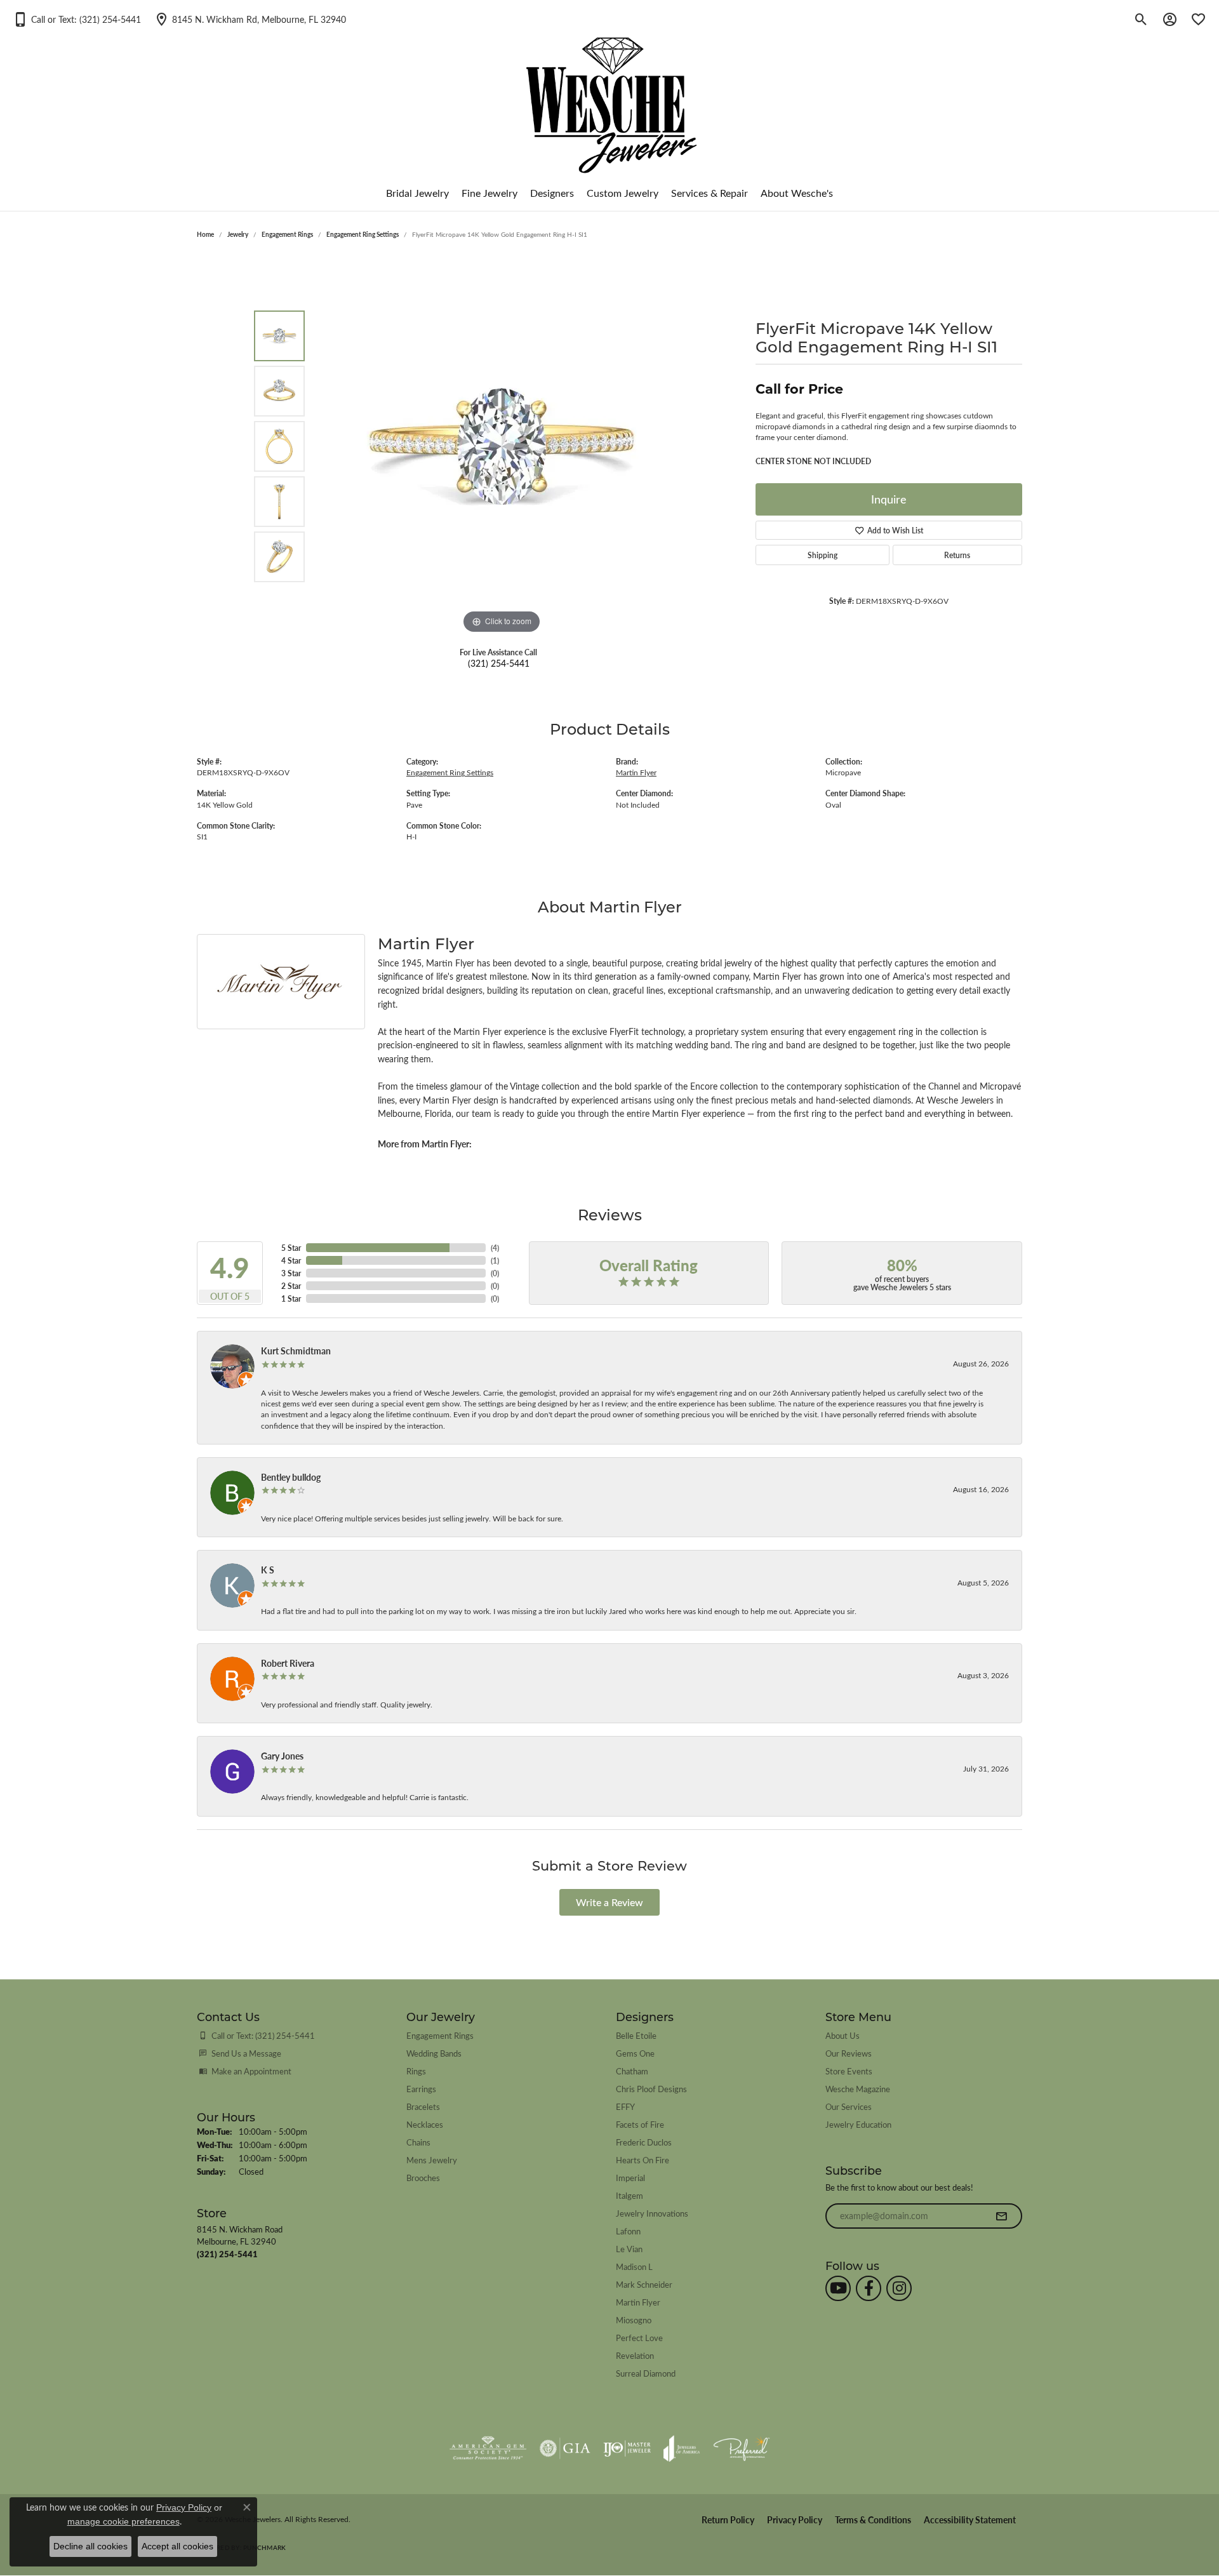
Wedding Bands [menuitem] (434, 2053)
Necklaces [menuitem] (425, 2124)
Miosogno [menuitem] (634, 2320)
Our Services (849, 2106)
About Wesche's (797, 193)
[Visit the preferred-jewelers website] (742, 2448)
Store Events (849, 2071)
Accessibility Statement (970, 2520)
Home (205, 234)
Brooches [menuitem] (423, 2178)
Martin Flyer (636, 772)
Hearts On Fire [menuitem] (643, 2160)
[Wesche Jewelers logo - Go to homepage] (610, 95)
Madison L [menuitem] (634, 2266)
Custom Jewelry (623, 193)
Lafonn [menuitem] (628, 2231)
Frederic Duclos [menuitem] (644, 2142)
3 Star (291, 1273)
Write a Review (609, 1902)
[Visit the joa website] (682, 2448)
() (495, 1248)
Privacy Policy (795, 2520)
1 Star (291, 1298)
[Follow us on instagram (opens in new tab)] (899, 2288)
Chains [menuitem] (418, 2142)
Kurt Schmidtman (296, 1351)
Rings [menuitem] (416, 2071)
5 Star (291, 1248)
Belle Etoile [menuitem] (636, 2035)
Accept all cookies (177, 2546)
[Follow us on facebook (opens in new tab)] (869, 2288)
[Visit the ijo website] (627, 2448)
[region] (502, 446)
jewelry (238, 234)
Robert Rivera (288, 1663)
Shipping (823, 555)
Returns (957, 555)
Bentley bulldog (291, 1477)
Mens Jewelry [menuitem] (432, 2160)
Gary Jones (282, 1756)
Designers (552, 193)
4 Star (291, 1260)
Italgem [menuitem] (629, 2195)
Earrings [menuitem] (421, 2089)
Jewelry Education (858, 2124)
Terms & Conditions (873, 2520)
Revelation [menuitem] (635, 2355)
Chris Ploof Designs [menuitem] (651, 2089)
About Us (843, 2035)
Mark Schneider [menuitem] (644, 2284)
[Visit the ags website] (488, 2448)
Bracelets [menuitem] (423, 2106)
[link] (250, 19)
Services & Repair (709, 193)
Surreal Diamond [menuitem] (646, 2373)
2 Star (291, 1286)
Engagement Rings (287, 234)
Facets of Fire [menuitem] (640, 2124)
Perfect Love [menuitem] (639, 2338)
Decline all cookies (90, 2546)
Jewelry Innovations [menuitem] (652, 2213)
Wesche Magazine (858, 2089)
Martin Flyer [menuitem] (638, 2302)
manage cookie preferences (123, 2521)
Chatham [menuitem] (632, 2071)
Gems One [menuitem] (635, 2053)
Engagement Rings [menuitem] (440, 2035)
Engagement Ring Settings (363, 234)
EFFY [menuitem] (625, 2106)
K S (268, 1570)
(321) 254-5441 (499, 663)
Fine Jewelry (490, 193)
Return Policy (728, 2520)
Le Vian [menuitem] (629, 2249)
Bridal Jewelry (417, 193)
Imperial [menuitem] (630, 2178)
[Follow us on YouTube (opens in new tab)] (838, 2288)
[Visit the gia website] (565, 2448)
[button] (77, 19)
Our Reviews (849, 2053)
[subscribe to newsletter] (1001, 2216)
